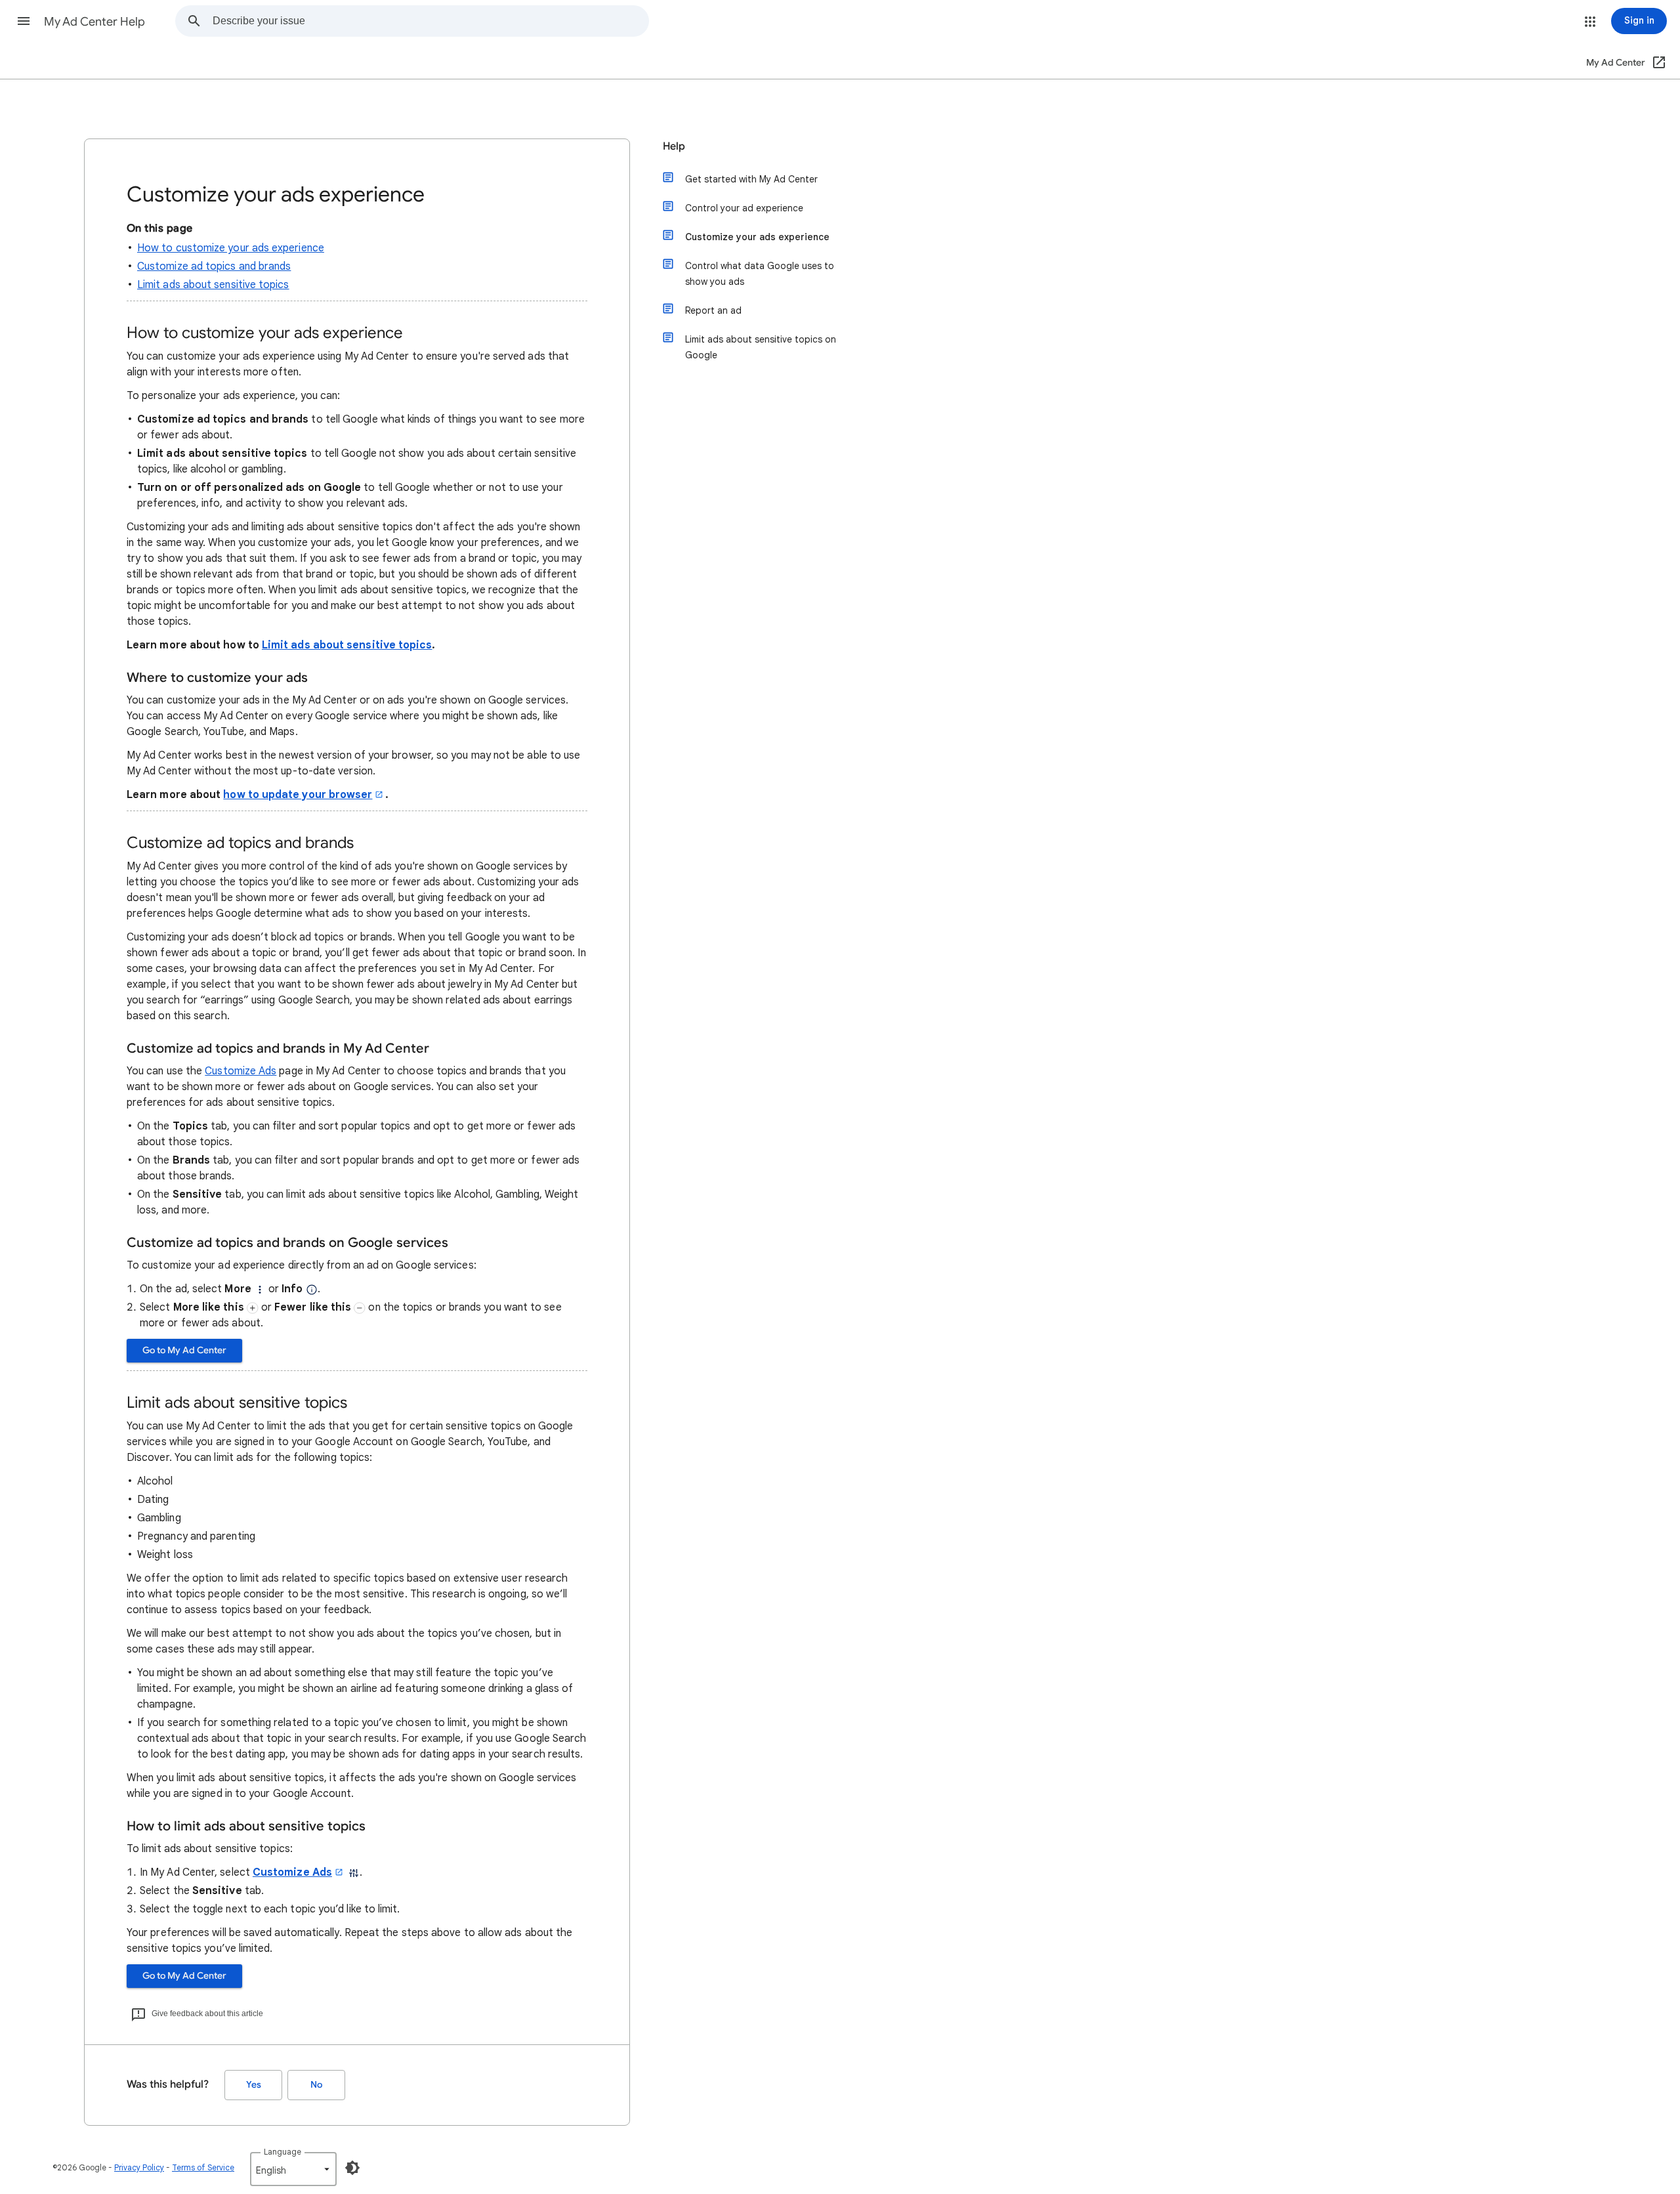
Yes (254, 2085)
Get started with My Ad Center (751, 179)
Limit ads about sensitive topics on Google (761, 347)
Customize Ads (241, 1071)
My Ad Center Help (94, 22)
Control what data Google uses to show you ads (760, 274)
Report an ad (713, 310)
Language (283, 2152)
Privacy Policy (139, 2167)
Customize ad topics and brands (214, 266)
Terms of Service (203, 2167)
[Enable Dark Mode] (352, 2168)
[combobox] (430, 21)
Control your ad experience (744, 208)
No (316, 2085)
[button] (24, 21)
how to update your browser (298, 795)
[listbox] (293, 2169)
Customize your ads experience (757, 237)
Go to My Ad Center (184, 1350)
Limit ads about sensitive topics (213, 285)
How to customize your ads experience (231, 248)
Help (674, 146)
